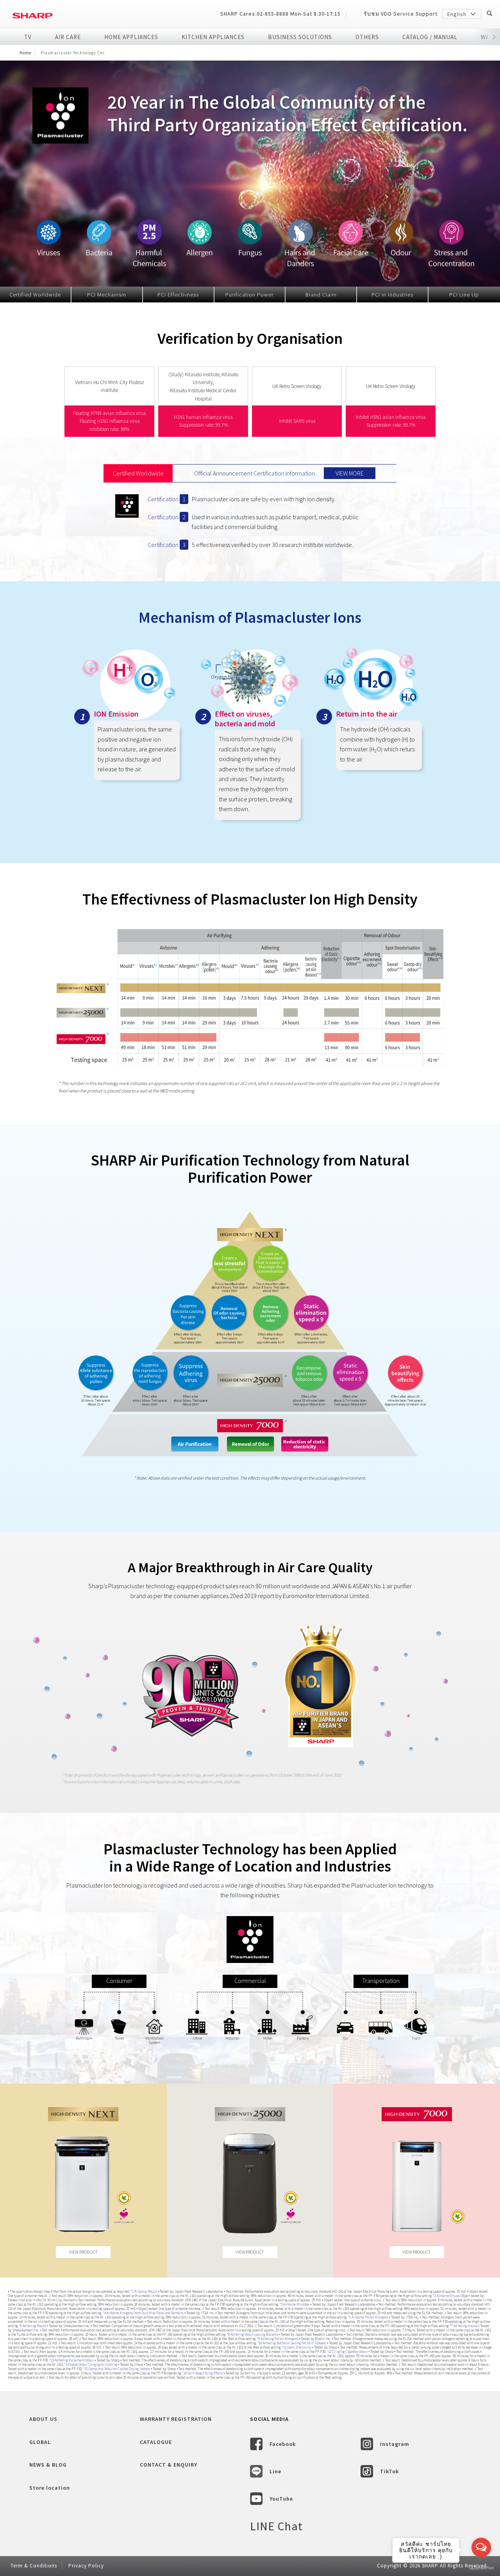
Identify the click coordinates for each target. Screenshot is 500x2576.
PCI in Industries (392, 295)
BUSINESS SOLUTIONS (300, 37)
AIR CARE (68, 37)
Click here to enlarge (250, 1004)
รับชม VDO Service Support (401, 14)
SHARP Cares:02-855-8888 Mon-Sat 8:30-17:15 (280, 14)
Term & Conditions (34, 2566)
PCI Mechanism (107, 295)
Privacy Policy (86, 2566)
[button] (494, 37)
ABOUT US (43, 2419)
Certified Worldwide (35, 295)
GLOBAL (40, 2442)
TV (28, 37)
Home (25, 53)
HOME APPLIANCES (131, 37)
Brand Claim (321, 295)
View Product (83, 2252)
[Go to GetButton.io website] (481, 2568)
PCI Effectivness (178, 295)
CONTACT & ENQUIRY (169, 2465)
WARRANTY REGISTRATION (176, 2419)
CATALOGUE (156, 2442)
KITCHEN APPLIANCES (213, 37)
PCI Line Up (464, 295)
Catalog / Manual (430, 37)
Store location (50, 2488)
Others (367, 37)
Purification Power (249, 295)
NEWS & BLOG (48, 2465)
